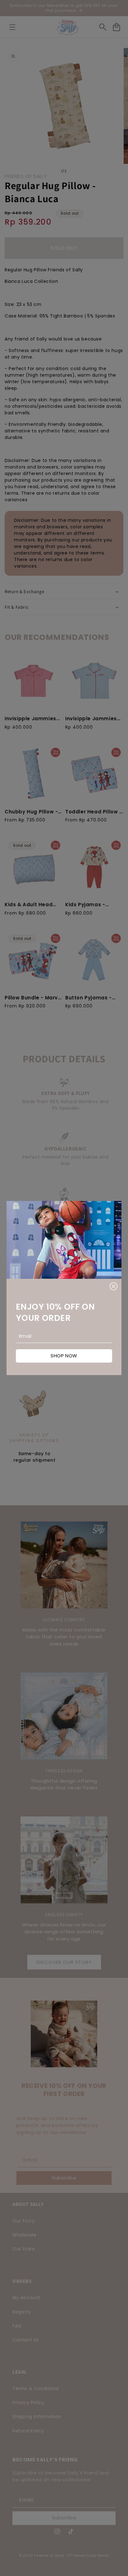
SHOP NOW (64, 1356)
